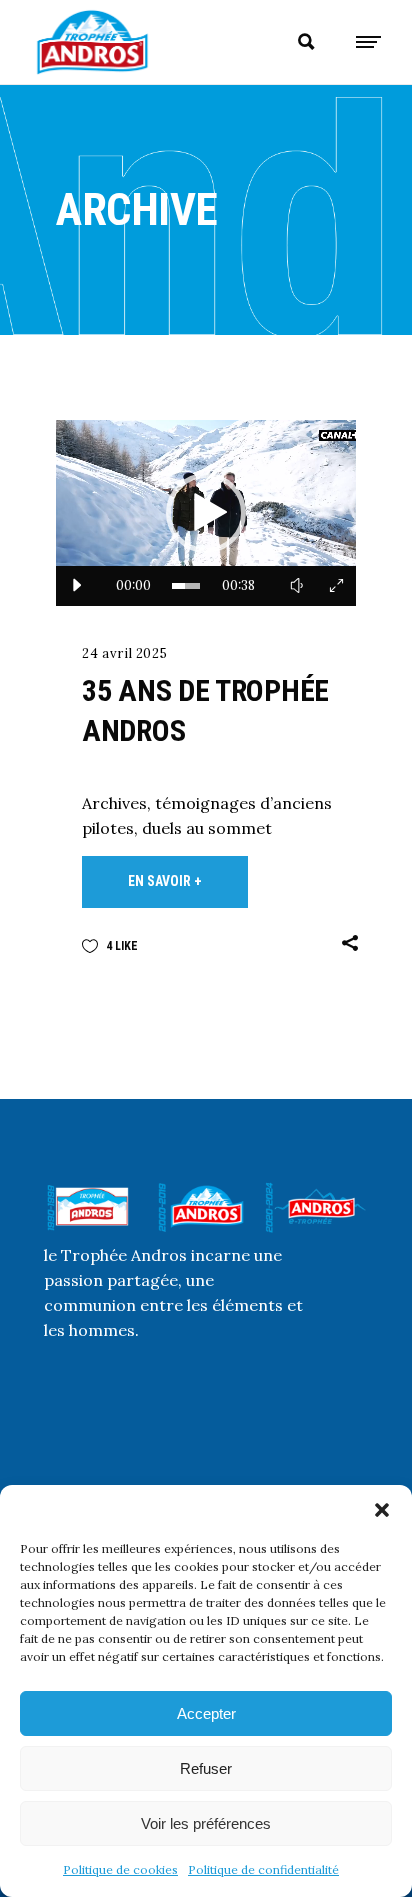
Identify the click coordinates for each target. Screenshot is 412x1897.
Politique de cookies (120, 1869)
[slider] (186, 586)
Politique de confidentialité (263, 1869)
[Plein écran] (336, 586)
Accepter (206, 1713)
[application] (206, 513)
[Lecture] (76, 586)
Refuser (206, 1768)
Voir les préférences (206, 1823)
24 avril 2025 (124, 653)
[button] (382, 1510)
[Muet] (296, 586)
